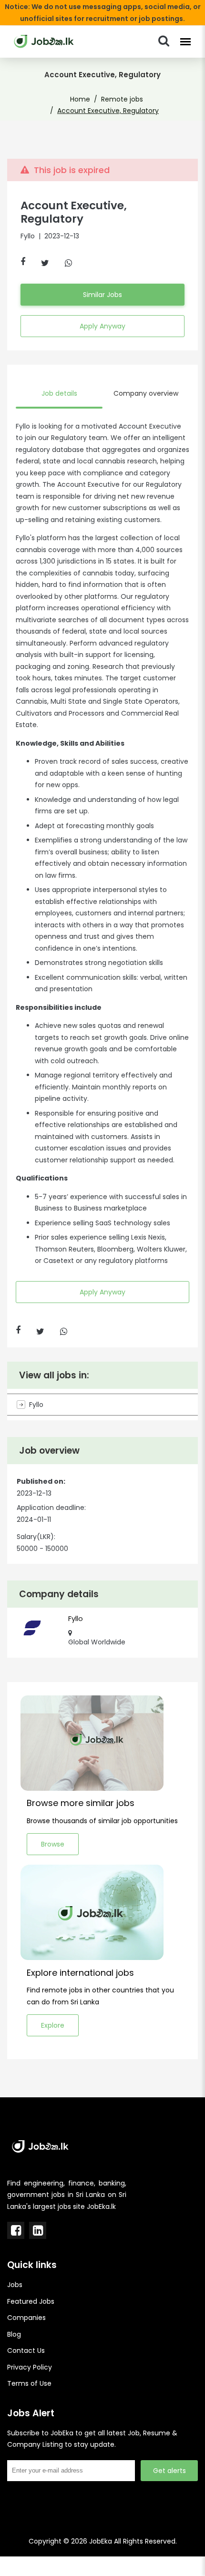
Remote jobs (122, 99)
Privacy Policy (30, 2367)
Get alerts (169, 2471)
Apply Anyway (102, 326)
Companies (26, 2318)
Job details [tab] (59, 393)
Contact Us (26, 2350)
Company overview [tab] (146, 393)
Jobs (15, 2285)
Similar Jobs (102, 295)
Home (80, 99)
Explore (53, 2025)
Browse (53, 1844)
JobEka (101, 2541)
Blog (14, 2334)
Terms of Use (29, 2383)
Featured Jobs (31, 2301)
